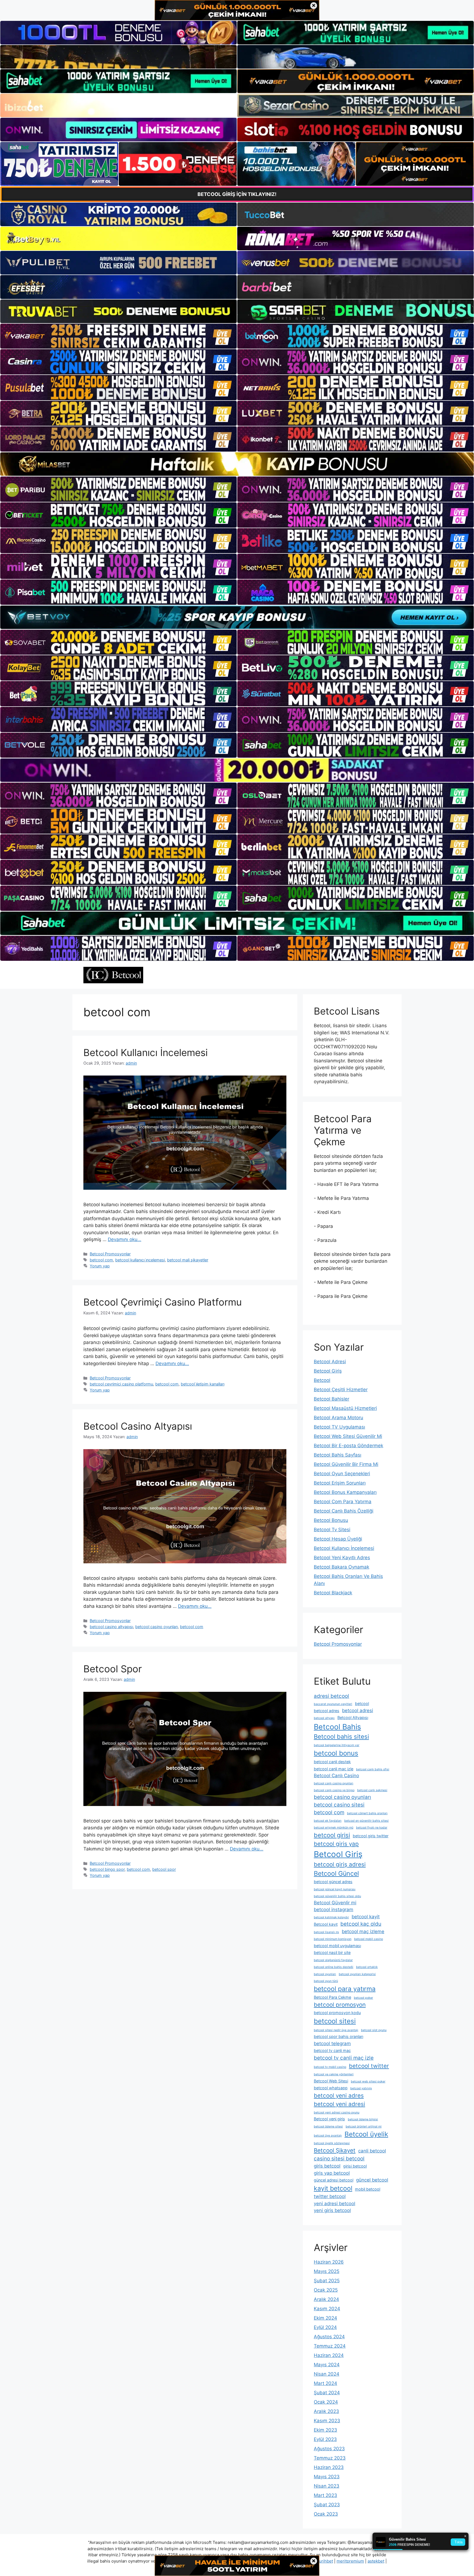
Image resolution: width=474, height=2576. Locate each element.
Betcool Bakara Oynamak (342, 1567)
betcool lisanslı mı (326, 1932)
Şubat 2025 (327, 2281)
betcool (362, 1703)
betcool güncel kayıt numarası (335, 1889)
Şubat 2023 (327, 2505)
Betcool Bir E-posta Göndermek (349, 1446)
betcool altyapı (324, 1718)
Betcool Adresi (330, 1362)
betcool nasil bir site (332, 1952)
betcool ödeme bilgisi (363, 2119)
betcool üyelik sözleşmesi (332, 2143)
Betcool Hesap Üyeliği (338, 1539)
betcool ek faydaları (328, 1821)
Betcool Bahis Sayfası (338, 1455)
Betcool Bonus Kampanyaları (345, 1492)
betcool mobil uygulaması (337, 1946)
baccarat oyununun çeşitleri (333, 1704)
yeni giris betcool (332, 2210)
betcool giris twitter (371, 1836)
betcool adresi (358, 1710)
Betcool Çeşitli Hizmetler (341, 1390)
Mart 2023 (325, 2495)
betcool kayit (366, 1917)
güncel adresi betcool (334, 2180)
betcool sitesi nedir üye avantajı (336, 2030)
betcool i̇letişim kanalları (203, 1384)
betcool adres (327, 1711)
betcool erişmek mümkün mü (334, 1828)
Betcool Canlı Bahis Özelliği (344, 1511)
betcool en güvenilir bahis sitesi (366, 1821)
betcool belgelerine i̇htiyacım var (337, 1745)
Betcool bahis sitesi (341, 1737)
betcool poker (363, 1998)
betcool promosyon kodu (337, 2013)
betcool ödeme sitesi (328, 2126)
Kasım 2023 (327, 2421)
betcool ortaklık (367, 1967)
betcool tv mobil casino (330, 2067)
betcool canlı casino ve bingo (334, 1790)
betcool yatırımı (361, 2088)
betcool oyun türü (326, 1981)
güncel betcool (372, 2180)
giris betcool (327, 2166)
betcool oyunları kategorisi (357, 1974)
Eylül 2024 (325, 2327)
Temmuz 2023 (330, 2458)
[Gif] (237, 464)
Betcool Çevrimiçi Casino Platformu (163, 1302)
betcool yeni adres (339, 2095)
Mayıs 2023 (327, 2477)
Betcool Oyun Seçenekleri (342, 1474)
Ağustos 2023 (329, 2449)
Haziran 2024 (329, 2355)
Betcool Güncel (336, 1874)
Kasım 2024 (327, 2309)
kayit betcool (333, 2188)
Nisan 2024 (327, 2374)
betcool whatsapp (331, 2088)
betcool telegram (332, 2043)
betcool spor (164, 1869)
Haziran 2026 (329, 2262)
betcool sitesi (335, 2021)
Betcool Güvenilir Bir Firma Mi (346, 1464)
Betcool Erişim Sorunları (340, 1483)
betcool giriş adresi (340, 1864)
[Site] (119, 336)
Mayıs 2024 (327, 2365)
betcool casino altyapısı (111, 1627)
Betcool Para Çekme (332, 1997)
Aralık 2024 (326, 2299)
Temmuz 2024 (330, 2346)
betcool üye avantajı (328, 2136)
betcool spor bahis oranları (338, 2036)
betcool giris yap (336, 1844)
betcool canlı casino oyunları (334, 1783)
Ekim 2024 (325, 2318)
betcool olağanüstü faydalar (333, 1960)
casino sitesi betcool (339, 2159)
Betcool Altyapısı (353, 1717)
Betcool (322, 1380)
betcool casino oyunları (156, 1627)
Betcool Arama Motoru (338, 1418)
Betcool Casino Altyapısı (138, 1426)
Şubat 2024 (327, 2393)
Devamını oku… (125, 1239)
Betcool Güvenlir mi (335, 1903)
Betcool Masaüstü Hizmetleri (345, 1408)
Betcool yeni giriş (329, 2119)
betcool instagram (334, 1909)
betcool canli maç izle (334, 1769)
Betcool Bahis (337, 1727)
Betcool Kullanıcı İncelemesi (146, 1052)
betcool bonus (336, 1753)
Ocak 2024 (326, 2402)
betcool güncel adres (333, 1882)
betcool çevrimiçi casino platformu (121, 1384)
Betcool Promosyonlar (110, 1254)
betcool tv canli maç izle (344, 2058)
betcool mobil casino (369, 1939)
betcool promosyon (340, 2005)
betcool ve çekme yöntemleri (334, 2074)
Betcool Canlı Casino (336, 1776)
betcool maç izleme (363, 1931)
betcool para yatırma (345, 1989)
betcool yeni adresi (339, 2104)
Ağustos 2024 (329, 2337)
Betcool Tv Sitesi (332, 1530)
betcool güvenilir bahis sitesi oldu (337, 1896)
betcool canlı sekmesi (372, 1790)
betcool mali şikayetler (188, 1260)
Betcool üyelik (366, 2134)
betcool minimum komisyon (333, 1939)
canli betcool (372, 2151)
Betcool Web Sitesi (331, 2081)
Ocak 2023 (326, 2514)
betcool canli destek (332, 1762)
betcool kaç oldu (361, 1924)
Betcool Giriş (328, 1371)
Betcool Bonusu (331, 1520)
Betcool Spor (113, 1669)
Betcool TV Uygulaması (339, 1427)
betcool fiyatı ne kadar (372, 1828)
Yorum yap (100, 1266)
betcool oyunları (325, 1974)
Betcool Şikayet (335, 2150)
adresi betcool (331, 1696)
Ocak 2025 (326, 2290)
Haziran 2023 (329, 2467)
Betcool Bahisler (331, 1399)
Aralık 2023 (326, 2411)
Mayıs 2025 (327, 2271)
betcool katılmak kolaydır (331, 1917)
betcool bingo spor (107, 1869)
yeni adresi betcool (335, 2203)
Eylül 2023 (325, 2439)
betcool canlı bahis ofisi (373, 1769)
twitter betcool (330, 2196)
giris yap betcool (332, 2173)
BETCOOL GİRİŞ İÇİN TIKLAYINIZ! (237, 194)
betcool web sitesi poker (368, 2081)
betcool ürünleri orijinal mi (364, 2126)
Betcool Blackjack (333, 1593)
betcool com (101, 1260)
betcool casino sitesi (339, 1805)
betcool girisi (332, 1835)
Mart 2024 (325, 2383)
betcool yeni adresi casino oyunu (337, 2112)
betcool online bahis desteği (334, 1967)
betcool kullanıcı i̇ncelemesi (140, 1260)
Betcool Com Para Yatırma (343, 1502)
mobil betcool (368, 2189)
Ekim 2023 (325, 2430)
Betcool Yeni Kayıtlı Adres (342, 1558)
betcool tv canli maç (332, 2050)
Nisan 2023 (327, 2486)
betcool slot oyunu (374, 2030)
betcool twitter (369, 2066)
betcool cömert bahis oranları (367, 1813)
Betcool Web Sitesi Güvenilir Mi (348, 1436)
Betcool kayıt (326, 1924)
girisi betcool (355, 2166)
